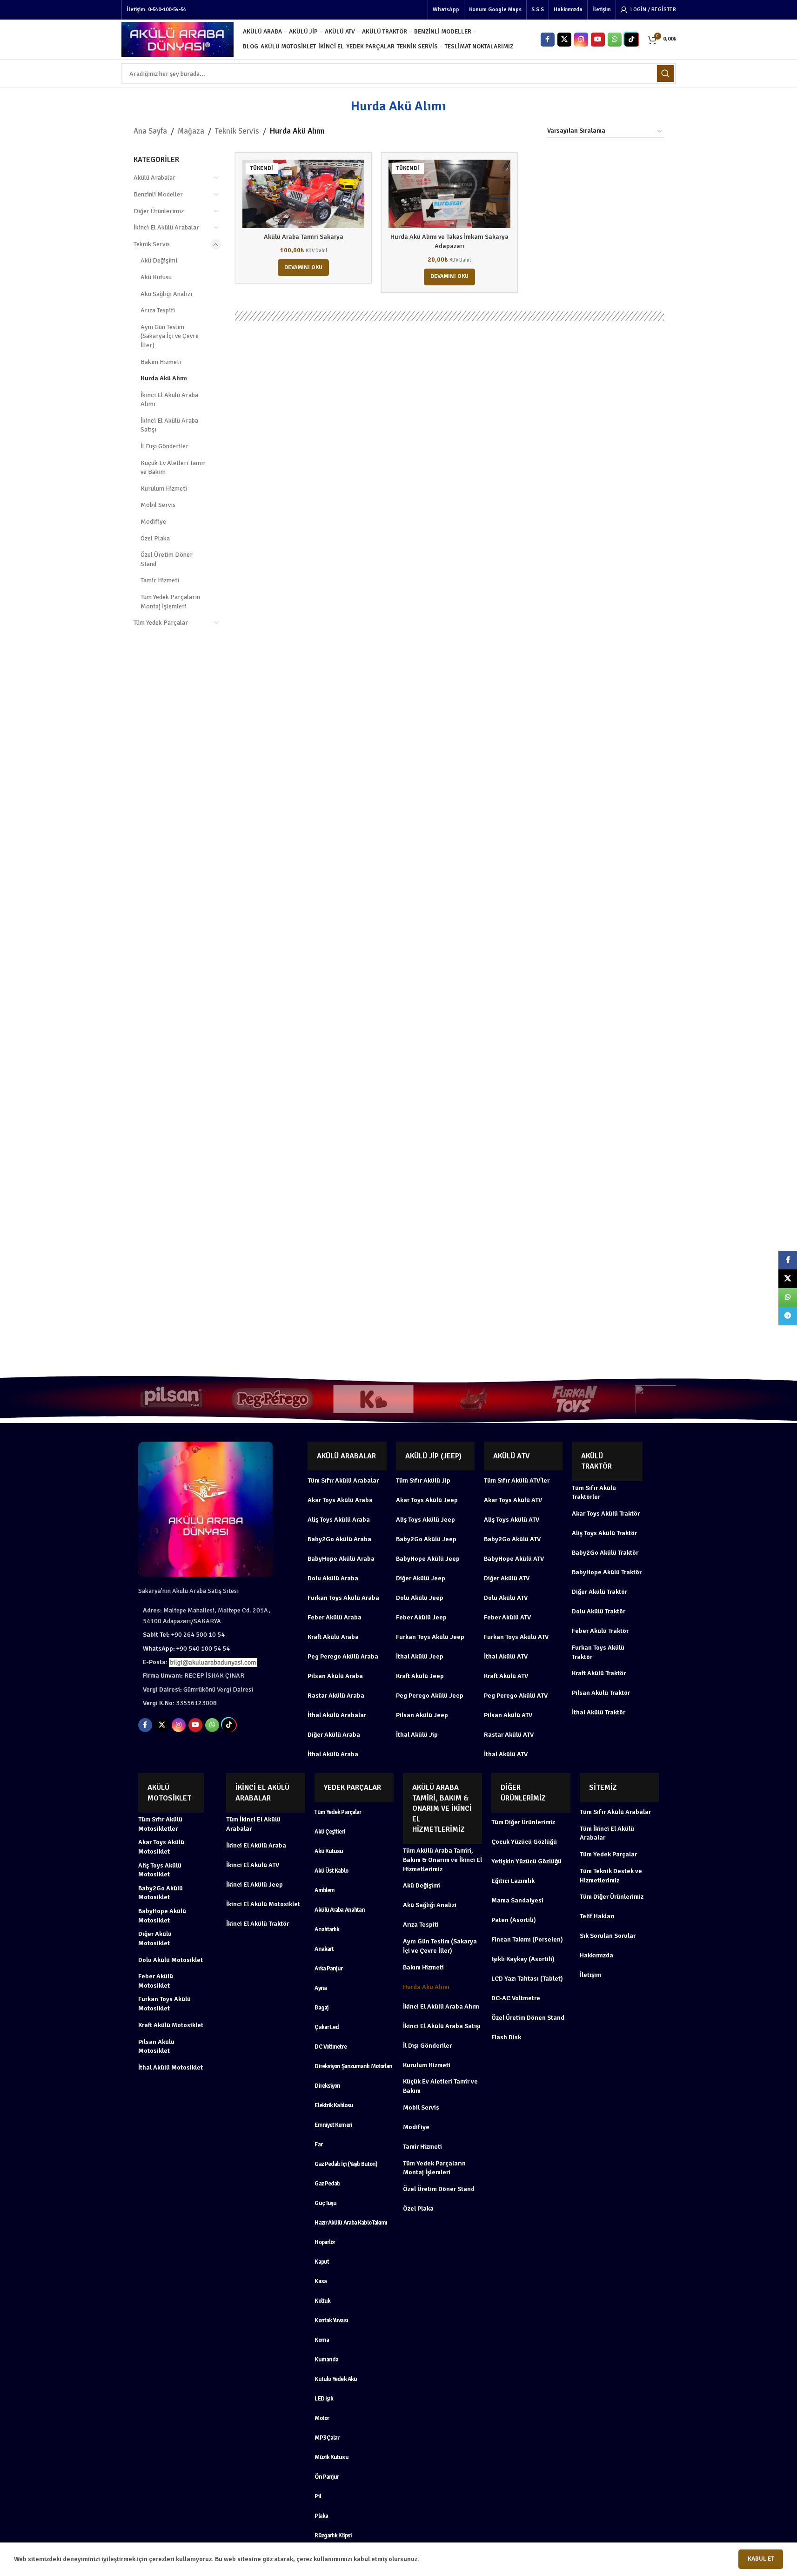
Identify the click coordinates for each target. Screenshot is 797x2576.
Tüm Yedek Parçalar (161, 623)
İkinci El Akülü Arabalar (166, 227)
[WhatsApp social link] (615, 40)
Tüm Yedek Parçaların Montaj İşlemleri (170, 602)
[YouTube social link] (598, 40)
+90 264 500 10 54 (184, 1635)
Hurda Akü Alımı (164, 378)
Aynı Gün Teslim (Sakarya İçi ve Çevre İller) (170, 336)
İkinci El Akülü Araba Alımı (169, 400)
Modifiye (153, 522)
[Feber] (575, 1399)
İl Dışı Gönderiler (164, 446)
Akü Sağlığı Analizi (166, 294)
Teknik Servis (237, 131)
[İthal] (373, 1399)
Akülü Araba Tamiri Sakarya (304, 237)
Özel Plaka (155, 538)
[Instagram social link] (581, 40)
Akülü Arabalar (154, 178)
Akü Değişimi (159, 260)
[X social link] (564, 40)
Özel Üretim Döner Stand (167, 559)
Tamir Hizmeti (160, 580)
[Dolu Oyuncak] (676, 1399)
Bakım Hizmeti (161, 362)
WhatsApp (446, 10)
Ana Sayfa (150, 131)
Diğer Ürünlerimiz (159, 211)
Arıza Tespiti (158, 310)
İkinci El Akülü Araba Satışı (169, 425)
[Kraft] (272, 1399)
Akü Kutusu (156, 277)
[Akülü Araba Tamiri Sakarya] (303, 194)
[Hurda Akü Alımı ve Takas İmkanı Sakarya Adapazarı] (449, 194)
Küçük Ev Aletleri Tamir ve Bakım (173, 468)
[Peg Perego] (171, 1399)
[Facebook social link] (548, 40)
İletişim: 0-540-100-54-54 (156, 10)
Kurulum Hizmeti (164, 489)
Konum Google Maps (495, 10)
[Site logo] (177, 39)
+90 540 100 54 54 (186, 1649)
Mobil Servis (158, 505)
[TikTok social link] (631, 40)
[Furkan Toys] (474, 1399)
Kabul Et (761, 2559)
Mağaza (191, 131)
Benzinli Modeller (158, 194)
